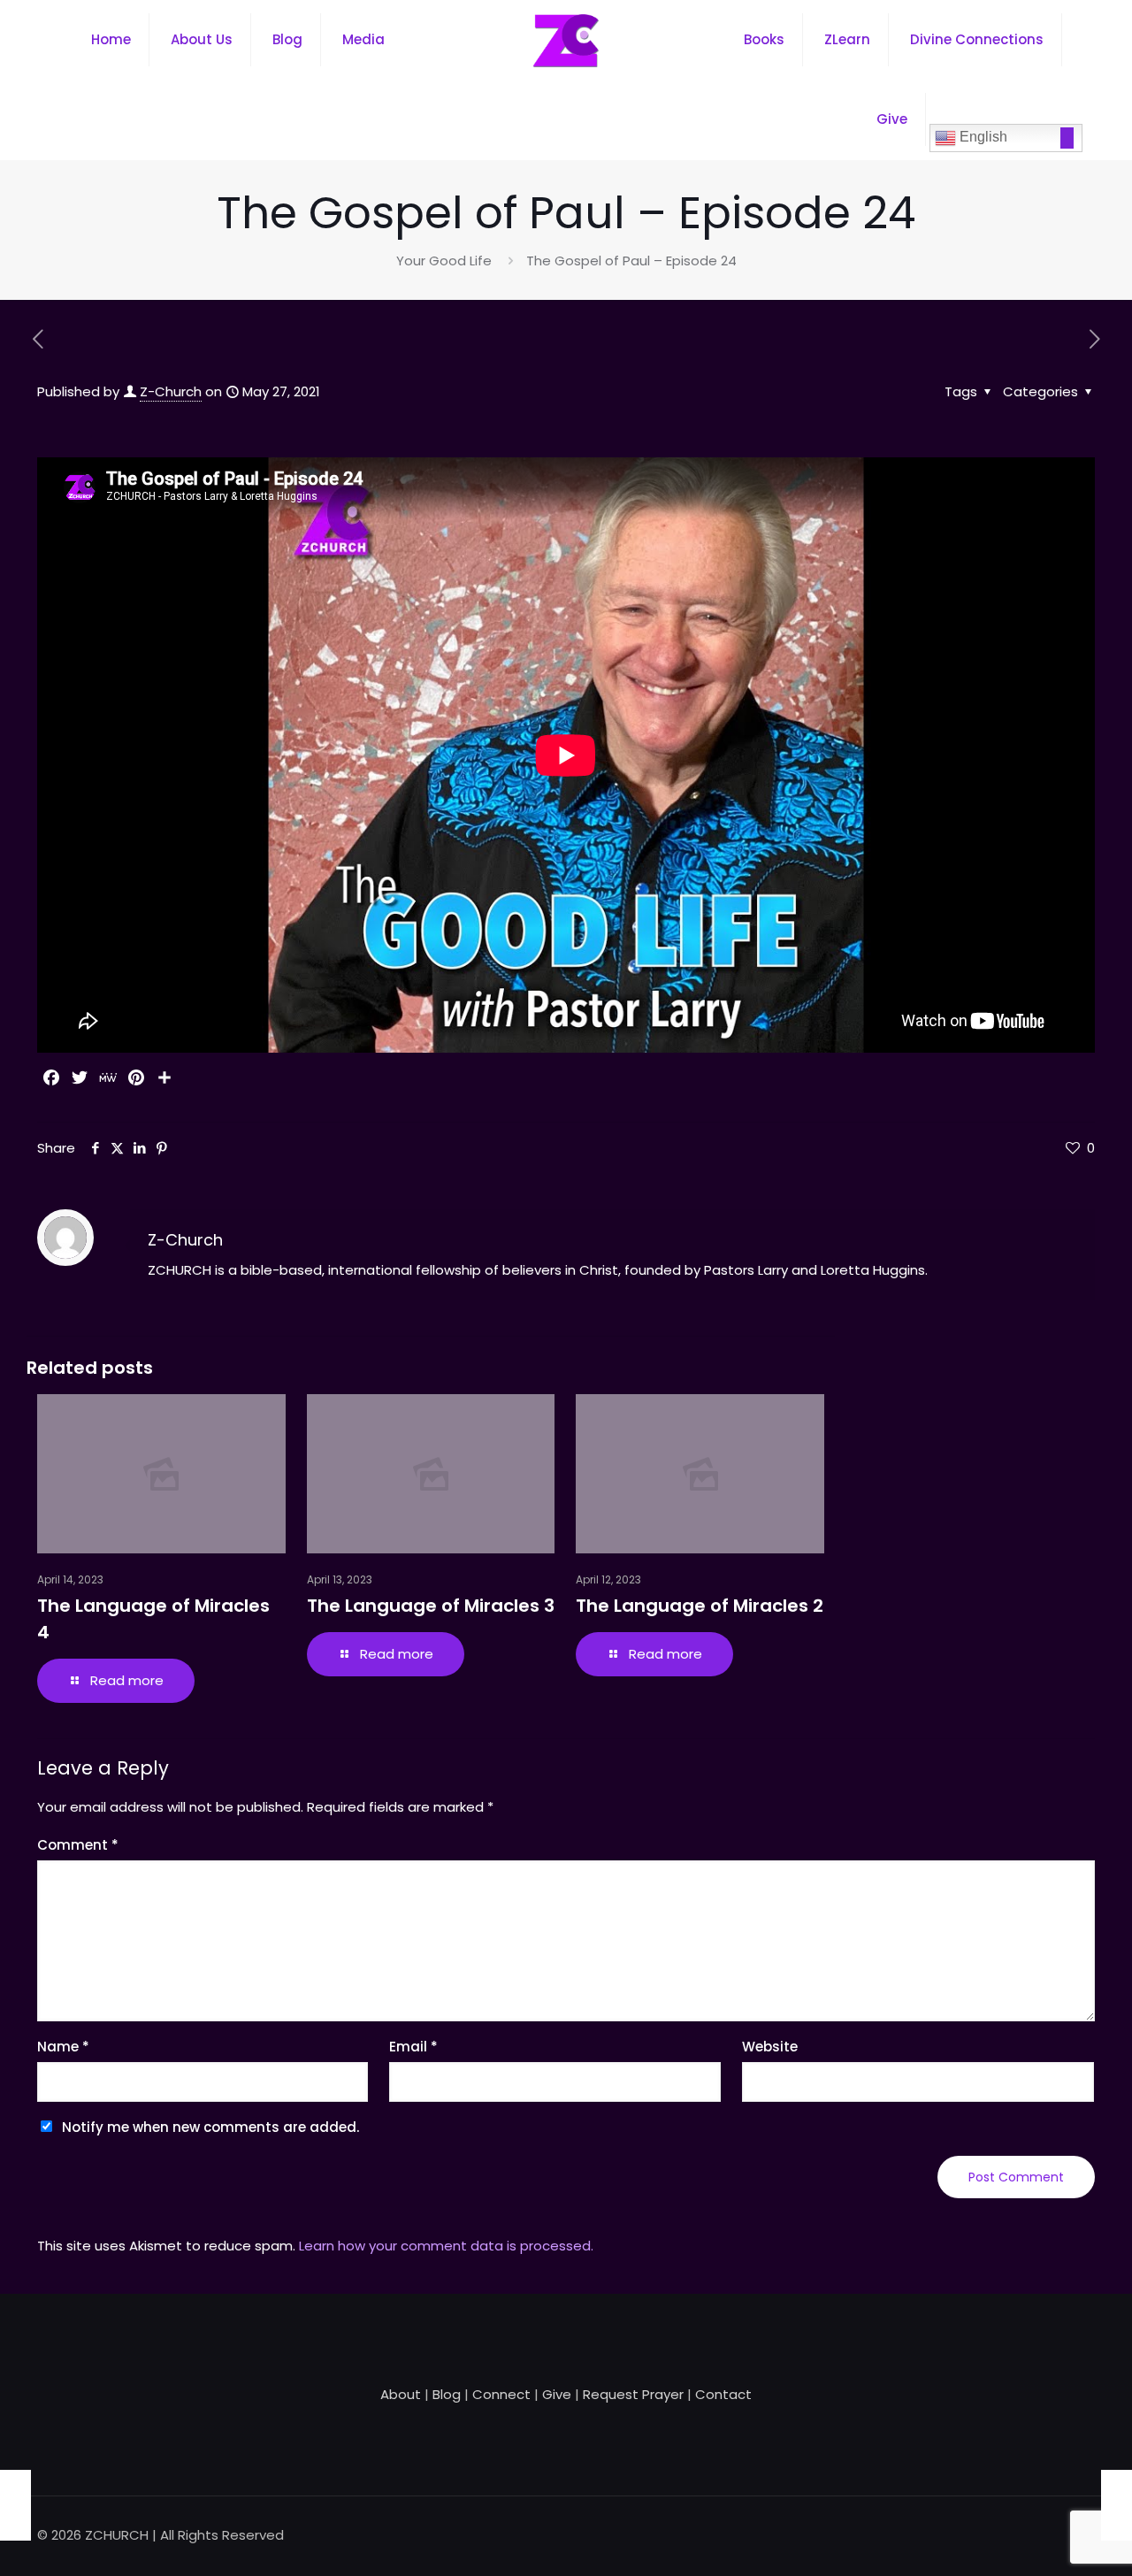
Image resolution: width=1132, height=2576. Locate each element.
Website (770, 2047)
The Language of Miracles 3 (431, 1606)
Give (557, 2394)
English (982, 137)
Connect (501, 2394)
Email (413, 2047)
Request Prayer (633, 2394)
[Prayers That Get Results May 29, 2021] (1117, 2505)
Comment (78, 1845)
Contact (723, 2394)
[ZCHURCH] (566, 40)
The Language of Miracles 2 (700, 1606)
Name (63, 2047)
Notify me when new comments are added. (210, 2127)
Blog (447, 2394)
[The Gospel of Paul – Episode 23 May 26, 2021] (15, 2505)
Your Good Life (444, 261)
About (401, 2394)
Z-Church (171, 391)
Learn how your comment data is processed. (446, 2246)
